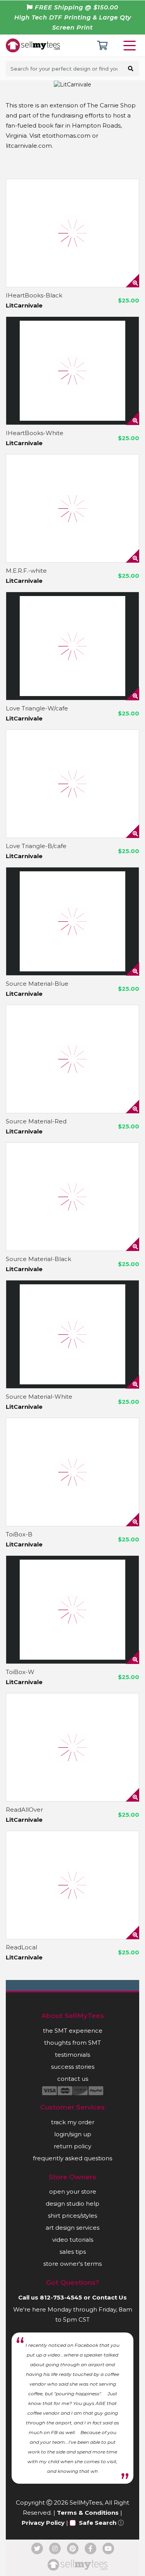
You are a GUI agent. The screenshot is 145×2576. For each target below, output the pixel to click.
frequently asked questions (72, 2158)
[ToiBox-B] (72, 1472)
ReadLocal (21, 1947)
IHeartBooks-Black (34, 295)
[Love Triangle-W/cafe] (72, 646)
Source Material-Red (36, 1121)
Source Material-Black (38, 1259)
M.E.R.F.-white (26, 571)
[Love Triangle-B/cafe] (72, 784)
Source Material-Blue (37, 984)
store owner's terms (72, 2264)
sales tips (73, 2252)
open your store (73, 2192)
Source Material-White (39, 1397)
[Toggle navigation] (131, 46)
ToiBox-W (20, 1672)
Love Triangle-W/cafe (37, 708)
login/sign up (73, 2134)
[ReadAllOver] (72, 1747)
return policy (72, 2146)
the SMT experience (73, 2031)
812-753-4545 (61, 2297)
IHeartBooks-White (35, 433)
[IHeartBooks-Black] (72, 233)
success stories (73, 2067)
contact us (73, 2079)
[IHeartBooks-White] (72, 371)
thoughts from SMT (72, 2043)
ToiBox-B (19, 1534)
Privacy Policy (43, 2523)
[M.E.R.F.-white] (72, 508)
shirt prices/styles (72, 2216)
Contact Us (109, 2297)
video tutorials (73, 2240)
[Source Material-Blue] (72, 921)
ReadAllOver (24, 1810)
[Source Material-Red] (72, 1059)
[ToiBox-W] (72, 1610)
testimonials (72, 2055)
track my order (73, 2122)
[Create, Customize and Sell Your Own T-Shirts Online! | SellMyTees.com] (33, 45)
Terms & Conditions (88, 2513)
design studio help (72, 2204)
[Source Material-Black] (72, 1197)
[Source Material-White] (72, 1334)
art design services (72, 2228)
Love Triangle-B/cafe (36, 846)
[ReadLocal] (72, 1885)
